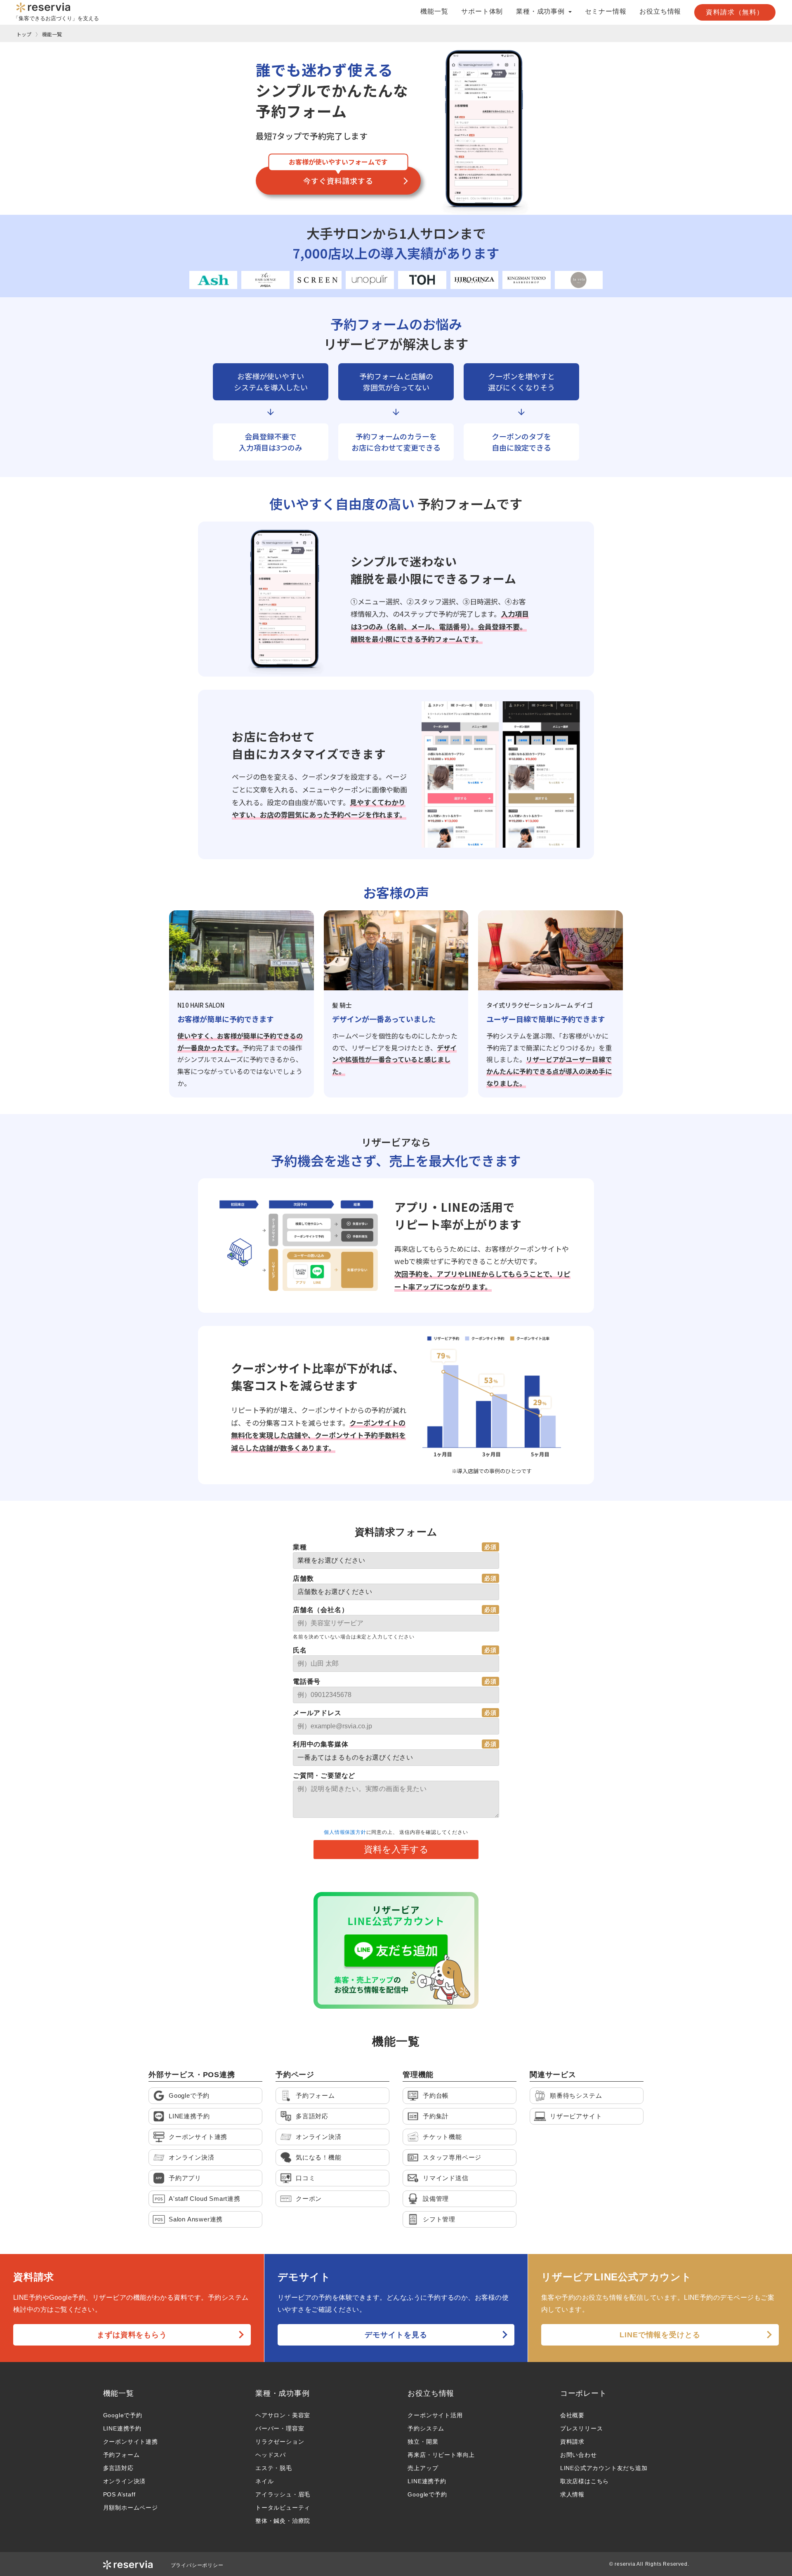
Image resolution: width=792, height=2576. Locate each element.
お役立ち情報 (660, 12)
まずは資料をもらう (132, 2335)
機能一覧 (434, 12)
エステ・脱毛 (274, 2468)
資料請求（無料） (735, 12)
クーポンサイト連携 (131, 2442)
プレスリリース (582, 2428)
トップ (24, 34)
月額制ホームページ (131, 2508)
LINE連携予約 (122, 2428)
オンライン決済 (125, 2481)
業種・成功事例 (283, 2393)
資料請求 (572, 2442)
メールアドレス (317, 1713)
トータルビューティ (283, 2508)
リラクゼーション (280, 2442)
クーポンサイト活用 (435, 2415)
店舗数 (303, 1578)
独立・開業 (423, 2442)
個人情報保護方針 (345, 1832)
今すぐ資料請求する (338, 181)
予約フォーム (121, 2455)
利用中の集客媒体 (321, 1744)
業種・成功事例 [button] (541, 12)
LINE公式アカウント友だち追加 (604, 2468)
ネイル (264, 2481)
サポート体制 (482, 12)
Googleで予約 (123, 2415)
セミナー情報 (606, 12)
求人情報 (572, 2494)
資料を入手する (396, 1849)
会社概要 (572, 2415)
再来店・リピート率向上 (441, 2455)
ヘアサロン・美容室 (283, 2415)
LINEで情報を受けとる (660, 2335)
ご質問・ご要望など (324, 1776)
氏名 (300, 1650)
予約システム (426, 2428)
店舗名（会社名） (321, 1610)
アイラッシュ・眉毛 (283, 2494)
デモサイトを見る (396, 2335)
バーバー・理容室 (280, 2428)
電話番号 (307, 1682)
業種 (300, 1547)
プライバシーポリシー (197, 2565)
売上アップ (423, 2468)
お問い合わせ (579, 2455)
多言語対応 (118, 2468)
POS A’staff (119, 2494)
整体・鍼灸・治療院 (283, 2521)
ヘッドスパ (271, 2455)
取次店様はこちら (585, 2481)
